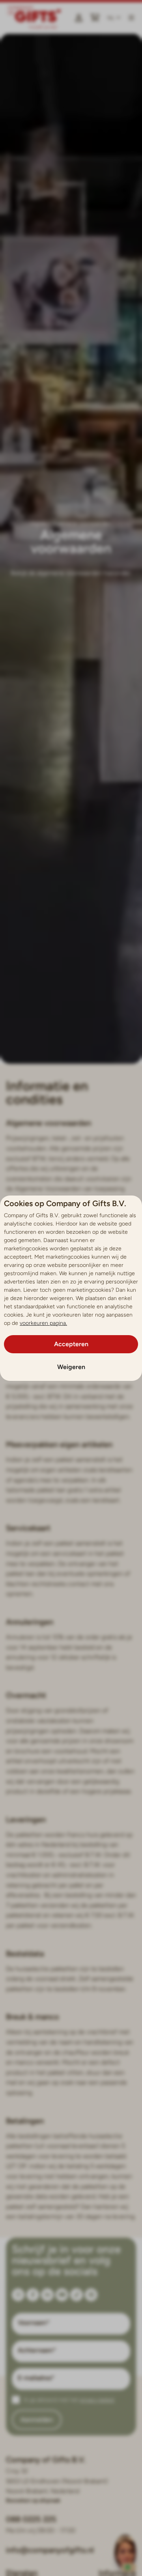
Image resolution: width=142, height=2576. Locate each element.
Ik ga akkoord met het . (69, 2400)
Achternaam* (37, 2350)
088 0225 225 (31, 2519)
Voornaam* (34, 2323)
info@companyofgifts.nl (50, 2550)
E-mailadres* (36, 2378)
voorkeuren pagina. (43, 1323)
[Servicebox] (125, 2559)
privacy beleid (97, 2400)
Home (38, 524)
